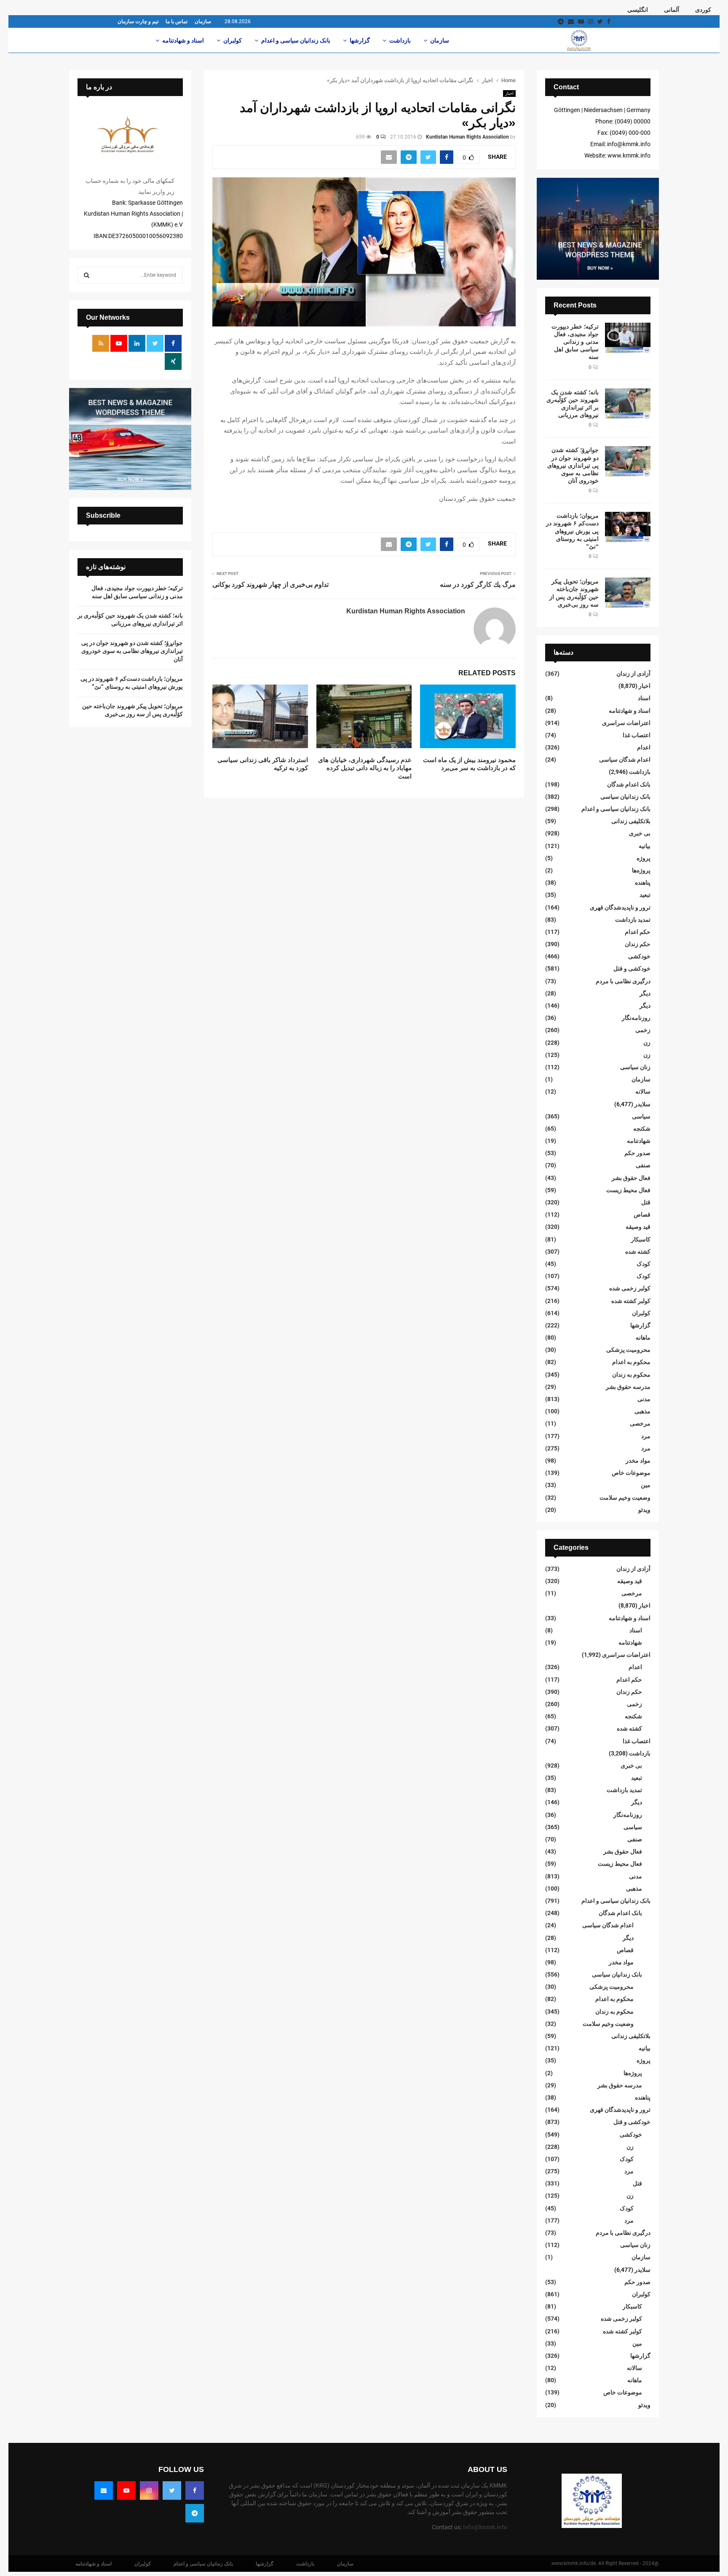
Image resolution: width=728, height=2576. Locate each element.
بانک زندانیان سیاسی (625, 797)
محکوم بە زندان (631, 1375)
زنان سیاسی (635, 1067)
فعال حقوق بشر (631, 1178)
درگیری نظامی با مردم (623, 981)
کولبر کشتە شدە (631, 1301)
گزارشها (360, 40)
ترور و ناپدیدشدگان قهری (620, 907)
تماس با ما (177, 21)
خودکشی (639, 956)
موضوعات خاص (631, 1473)
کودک (644, 1264)
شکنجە (642, 1129)
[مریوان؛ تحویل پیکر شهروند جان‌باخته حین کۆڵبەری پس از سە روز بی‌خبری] (628, 593)
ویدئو (644, 1510)
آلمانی (672, 10)
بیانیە (645, 846)
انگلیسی (638, 10)
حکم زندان (638, 944)
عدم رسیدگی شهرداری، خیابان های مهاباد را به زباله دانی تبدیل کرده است (365, 768)
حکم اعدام (638, 932)
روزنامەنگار (636, 1018)
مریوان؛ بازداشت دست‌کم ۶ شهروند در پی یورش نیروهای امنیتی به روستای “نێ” (572, 531)
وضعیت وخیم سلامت (625, 1498)
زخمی (643, 1030)
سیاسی (641, 1116)
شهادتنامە (639, 1141)
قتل (646, 1202)
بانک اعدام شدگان (629, 784)
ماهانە (643, 1337)
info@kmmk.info (485, 2527)
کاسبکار (641, 1239)
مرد (646, 1436)
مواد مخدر (638, 1461)
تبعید (645, 895)
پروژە (644, 858)
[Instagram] (149, 2490)
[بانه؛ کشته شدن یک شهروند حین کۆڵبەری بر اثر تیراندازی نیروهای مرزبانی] (628, 404)
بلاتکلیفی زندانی (631, 821)
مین (646, 1485)
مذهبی (642, 1411)
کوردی (703, 10)
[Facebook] (195, 2490)
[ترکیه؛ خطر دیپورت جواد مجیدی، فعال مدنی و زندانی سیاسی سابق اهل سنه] (628, 338)
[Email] (104, 2490)
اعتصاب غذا (637, 735)
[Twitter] (172, 2490)
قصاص (642, 1214)
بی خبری (640, 833)
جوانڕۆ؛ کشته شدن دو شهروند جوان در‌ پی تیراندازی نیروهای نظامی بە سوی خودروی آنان (573, 465)
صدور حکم (637, 1153)
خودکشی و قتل (632, 968)
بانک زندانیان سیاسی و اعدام (296, 40)
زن (647, 1043)
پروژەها (641, 870)
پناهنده (643, 883)
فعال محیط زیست (628, 1190)
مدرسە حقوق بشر (628, 1387)
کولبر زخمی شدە (630, 1288)
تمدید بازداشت (633, 920)
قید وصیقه (638, 1227)
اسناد (644, 698)
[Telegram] (195, 2513)
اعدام (644, 747)
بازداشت (400, 40)
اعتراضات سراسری (626, 723)
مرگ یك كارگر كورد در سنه (478, 584)
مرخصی (640, 1423)
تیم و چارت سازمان (138, 21)
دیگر (645, 993)
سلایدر (642, 1104)
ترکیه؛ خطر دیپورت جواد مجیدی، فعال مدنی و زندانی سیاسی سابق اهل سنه (575, 342)
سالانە (643, 1091)
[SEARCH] (87, 275)
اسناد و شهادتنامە (183, 40)
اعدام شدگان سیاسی (625, 760)
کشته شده (638, 1252)
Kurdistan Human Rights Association (467, 137)
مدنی (644, 1399)
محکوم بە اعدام (631, 1362)
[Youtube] (126, 2490)
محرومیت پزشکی (628, 1350)
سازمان (203, 21)
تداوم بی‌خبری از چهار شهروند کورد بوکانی (270, 584)
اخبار (509, 93)
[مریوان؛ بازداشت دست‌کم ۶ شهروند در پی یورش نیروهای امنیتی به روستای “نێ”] (628, 527)
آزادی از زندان (633, 674)
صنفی (643, 1165)
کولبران (233, 40)
